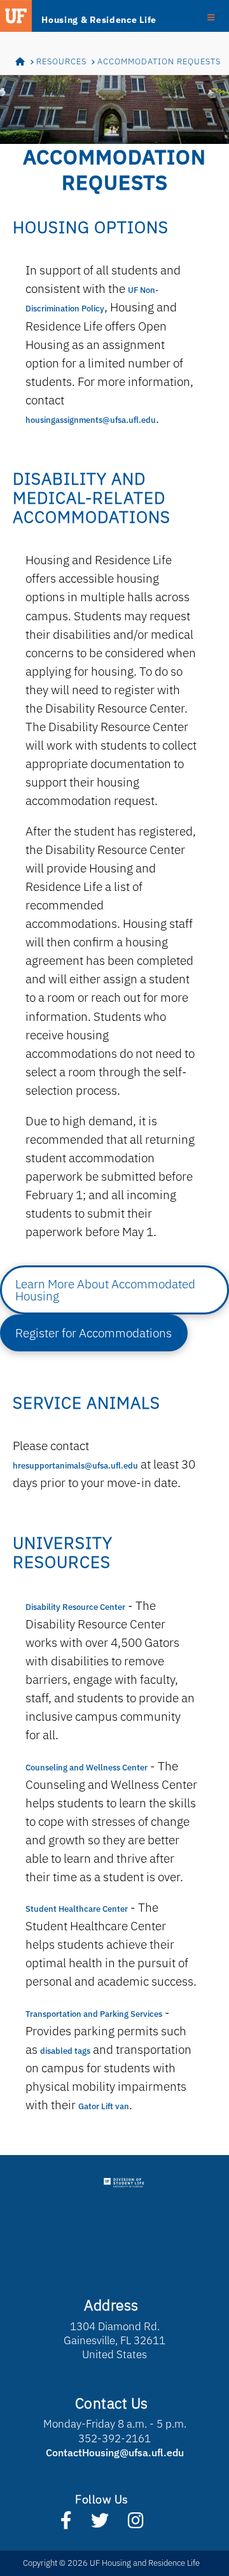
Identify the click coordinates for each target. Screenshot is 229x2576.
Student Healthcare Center (77, 1909)
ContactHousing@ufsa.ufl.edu (115, 2452)
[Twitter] (100, 2523)
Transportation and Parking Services (94, 2014)
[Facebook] (66, 2523)
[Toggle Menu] (211, 17)
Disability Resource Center (75, 1607)
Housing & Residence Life (99, 20)
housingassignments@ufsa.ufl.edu (91, 420)
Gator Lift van (104, 2106)
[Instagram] (136, 2523)
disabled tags (65, 2051)
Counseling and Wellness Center (87, 1768)
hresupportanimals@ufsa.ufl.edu (75, 1466)
